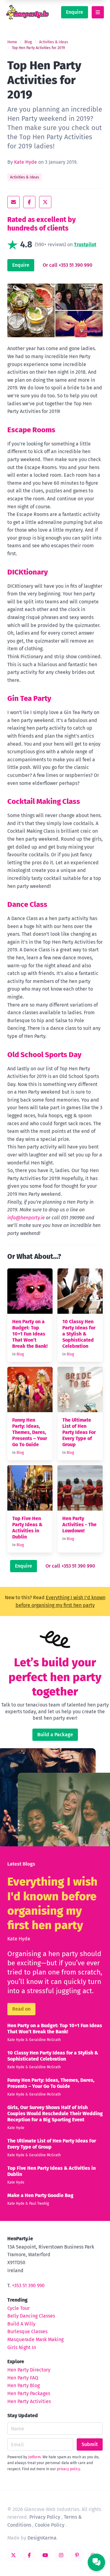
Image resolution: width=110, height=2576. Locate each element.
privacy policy (68, 2469)
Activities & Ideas (54, 42)
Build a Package (55, 1735)
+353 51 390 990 (28, 2286)
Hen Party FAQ (23, 2378)
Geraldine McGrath (45, 2040)
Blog (28, 42)
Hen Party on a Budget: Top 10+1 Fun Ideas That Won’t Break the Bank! (30, 1334)
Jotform (34, 2457)
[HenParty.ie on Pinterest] (77, 2555)
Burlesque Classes (27, 2331)
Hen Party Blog (24, 2385)
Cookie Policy (50, 2525)
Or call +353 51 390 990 (68, 265)
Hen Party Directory (29, 2370)
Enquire (75, 12)
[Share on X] (45, 202)
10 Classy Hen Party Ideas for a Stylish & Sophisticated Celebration (79, 1334)
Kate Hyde (26, 162)
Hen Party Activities (29, 2401)
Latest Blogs (21, 1864)
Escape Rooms (31, 430)
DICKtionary (28, 572)
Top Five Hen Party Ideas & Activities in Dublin (27, 1528)
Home (12, 42)
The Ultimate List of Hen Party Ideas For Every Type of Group (79, 1432)
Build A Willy (21, 2324)
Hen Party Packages (29, 2393)
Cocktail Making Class (44, 801)
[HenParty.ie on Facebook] (29, 2555)
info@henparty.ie (26, 1218)
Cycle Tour (18, 2308)
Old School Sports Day (44, 1055)
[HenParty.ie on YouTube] (45, 2555)
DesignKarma (42, 2538)
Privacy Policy (45, 2517)
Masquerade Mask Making (35, 2339)
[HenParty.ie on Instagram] (61, 2555)
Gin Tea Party (29, 698)
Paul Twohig (39, 2203)
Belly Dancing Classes (31, 2316)
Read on (21, 2009)
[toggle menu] (98, 12)
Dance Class (27, 904)
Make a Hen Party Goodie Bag (40, 2195)
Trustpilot (85, 245)
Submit (90, 2444)
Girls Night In (22, 2347)
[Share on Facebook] (29, 202)
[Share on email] (13, 202)
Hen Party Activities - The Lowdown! (79, 1525)
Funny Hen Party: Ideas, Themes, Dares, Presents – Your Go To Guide (30, 1432)
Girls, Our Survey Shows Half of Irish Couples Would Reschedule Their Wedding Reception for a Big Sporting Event (55, 2114)
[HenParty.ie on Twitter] (13, 2555)
